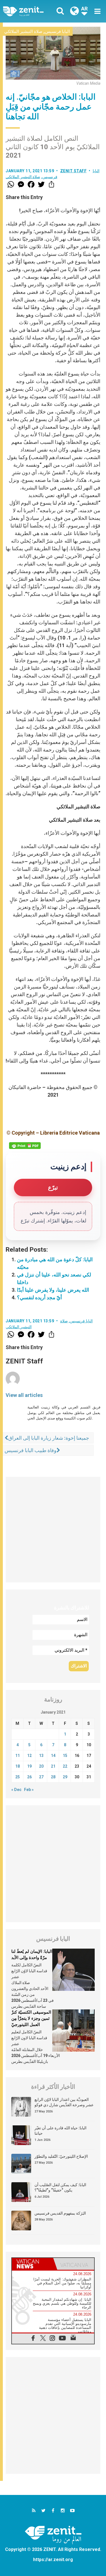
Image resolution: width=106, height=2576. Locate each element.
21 (53, 1766)
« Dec (16, 1790)
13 (41, 1756)
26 (29, 1777)
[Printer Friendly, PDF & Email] (25, 1146)
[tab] (33, 2264)
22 (65, 1766)
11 (18, 1756)
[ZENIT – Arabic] (30, 11)
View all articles (24, 1395)
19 (29, 1766)
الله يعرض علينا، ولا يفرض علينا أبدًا (53, 1290)
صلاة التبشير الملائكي (23, 32)
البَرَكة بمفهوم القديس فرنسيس (60, 2213)
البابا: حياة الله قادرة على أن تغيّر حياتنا (60, 2131)
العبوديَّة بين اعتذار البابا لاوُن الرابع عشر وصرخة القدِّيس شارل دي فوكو (64, 2102)
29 (65, 1777)
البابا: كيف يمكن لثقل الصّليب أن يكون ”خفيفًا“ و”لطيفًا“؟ (60, 2188)
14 (53, 1756)
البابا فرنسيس (57, 32)
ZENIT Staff (73, 171)
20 (41, 1766)
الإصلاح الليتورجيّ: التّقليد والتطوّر (61, 2156)
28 (53, 1777)
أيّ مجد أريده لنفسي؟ (39, 1297)
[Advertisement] (53, 1530)
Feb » (29, 1790)
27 (41, 1777)
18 (18, 1766)
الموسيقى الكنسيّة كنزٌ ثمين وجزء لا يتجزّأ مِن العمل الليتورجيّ (31, 2018)
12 (29, 1756)
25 (18, 1777)
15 (65, 1756)
